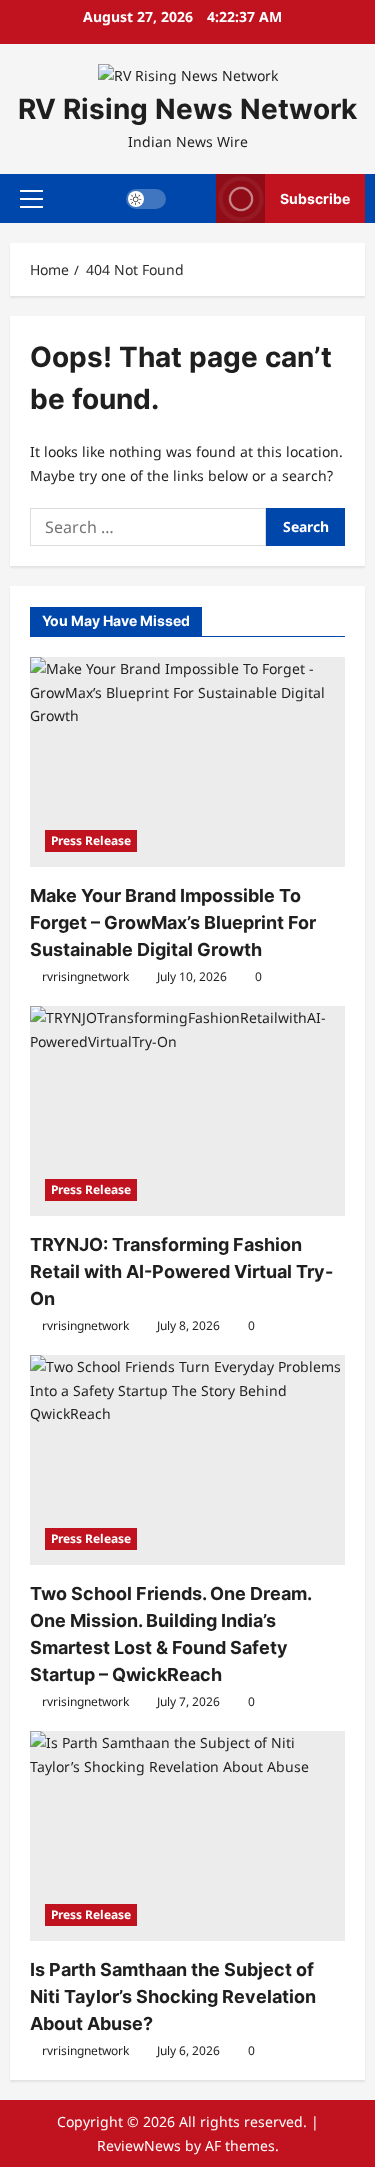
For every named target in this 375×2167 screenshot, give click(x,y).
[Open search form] (191, 198)
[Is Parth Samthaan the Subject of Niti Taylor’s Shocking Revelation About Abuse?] (187, 1836)
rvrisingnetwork (85, 976)
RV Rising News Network (187, 109)
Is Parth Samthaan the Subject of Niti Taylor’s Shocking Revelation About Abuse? (173, 1996)
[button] (31, 198)
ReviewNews (139, 2145)
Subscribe (315, 197)
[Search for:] (148, 527)
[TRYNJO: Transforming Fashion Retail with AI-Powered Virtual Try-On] (187, 1111)
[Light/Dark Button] (146, 198)
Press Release (91, 840)
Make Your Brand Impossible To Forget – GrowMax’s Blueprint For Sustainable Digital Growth (173, 922)
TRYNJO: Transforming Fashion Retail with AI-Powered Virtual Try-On (181, 1271)
